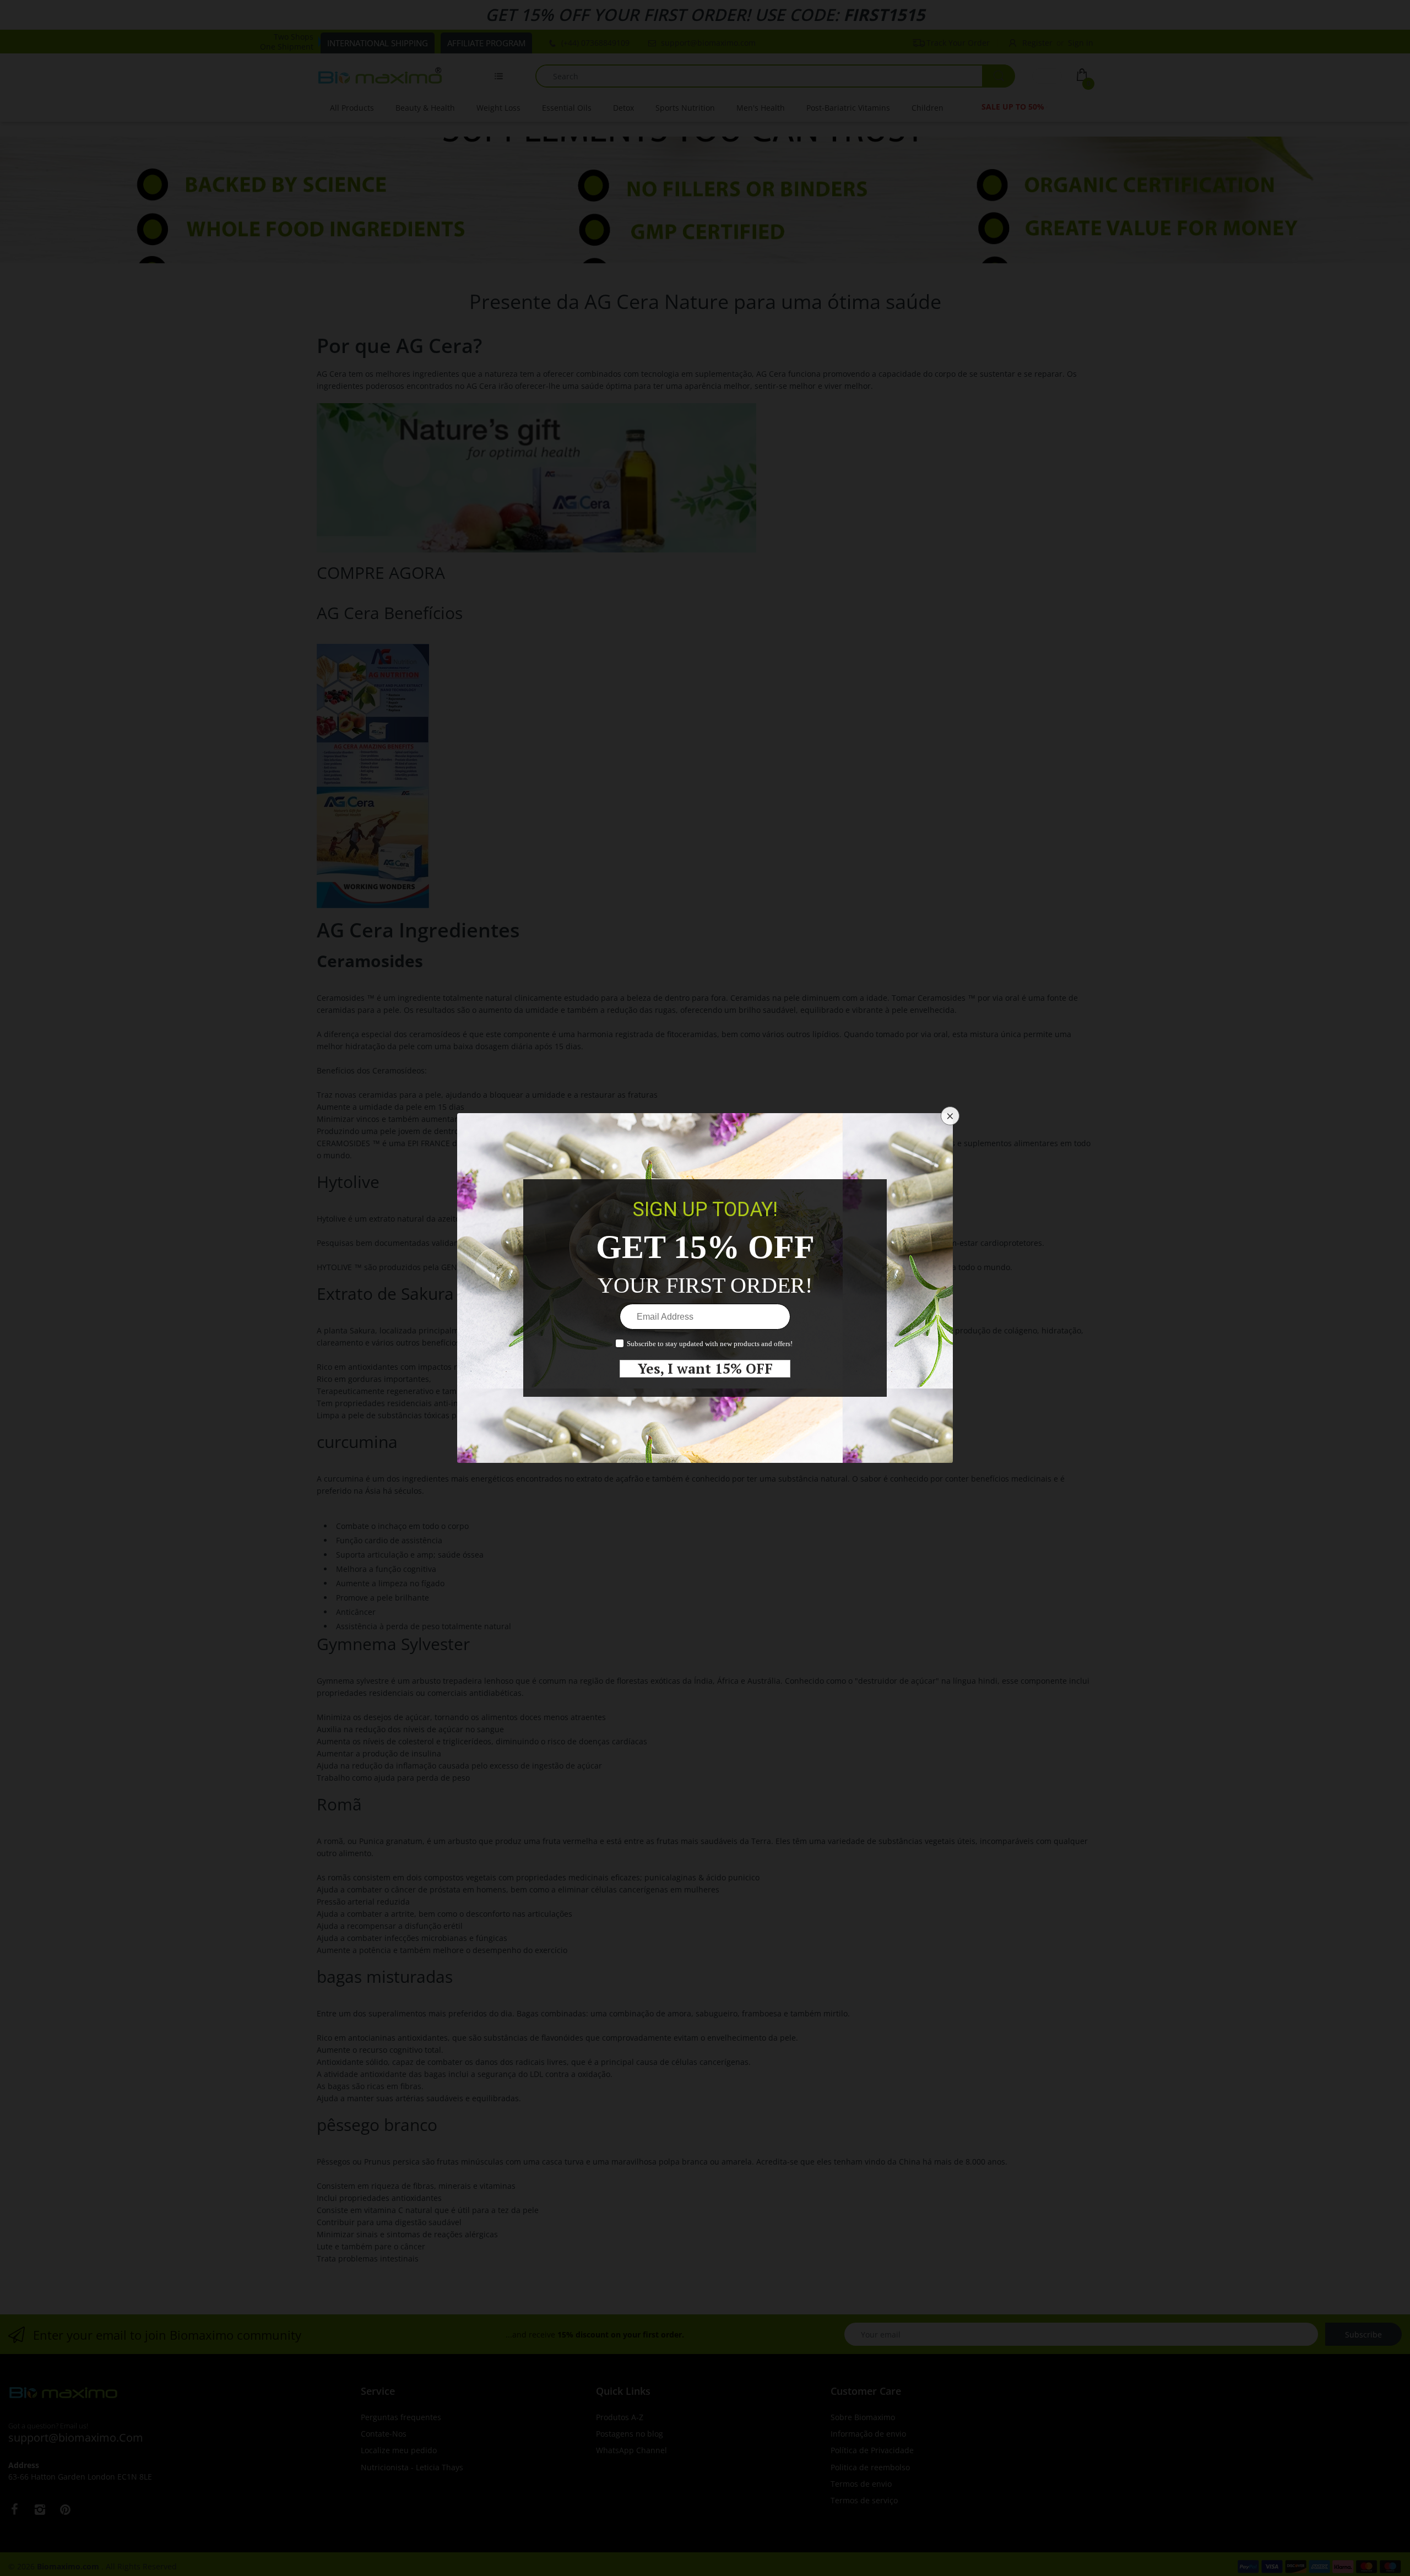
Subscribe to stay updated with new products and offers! (710, 1344)
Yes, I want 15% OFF (705, 1369)
